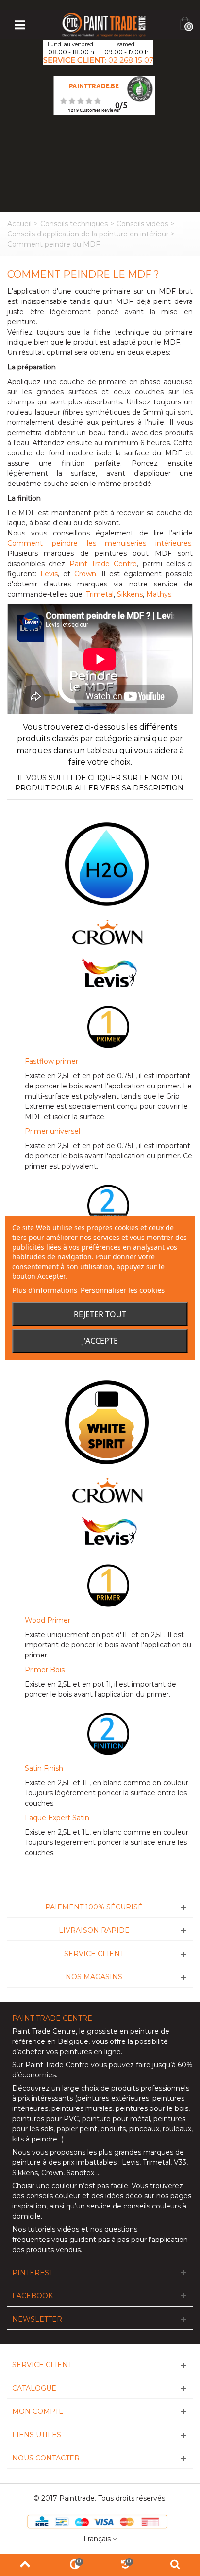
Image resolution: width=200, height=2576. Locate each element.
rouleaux (177, 2129)
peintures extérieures (113, 2098)
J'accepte (100, 1341)
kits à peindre (35, 2139)
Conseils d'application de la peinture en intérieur (88, 234)
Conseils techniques (74, 224)
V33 (180, 2162)
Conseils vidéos (142, 224)
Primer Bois (45, 1670)
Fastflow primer (51, 1061)
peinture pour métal (116, 2119)
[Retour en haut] (25, 2565)
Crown (85, 574)
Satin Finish (44, 1768)
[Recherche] (175, 2565)
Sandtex (80, 2173)
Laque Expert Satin (57, 1818)
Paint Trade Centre (103, 564)
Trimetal (100, 594)
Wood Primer (48, 1620)
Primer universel (52, 1131)
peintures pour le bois (152, 2108)
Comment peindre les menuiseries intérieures (99, 543)
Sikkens (130, 594)
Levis (49, 574)
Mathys (159, 594)
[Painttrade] (104, 24)
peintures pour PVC (45, 2119)
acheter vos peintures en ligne (69, 2052)
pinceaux (144, 2129)
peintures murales (82, 2108)
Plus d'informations (45, 1290)
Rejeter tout (100, 1314)
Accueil (19, 224)
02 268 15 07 (131, 60)
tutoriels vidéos (53, 2229)
